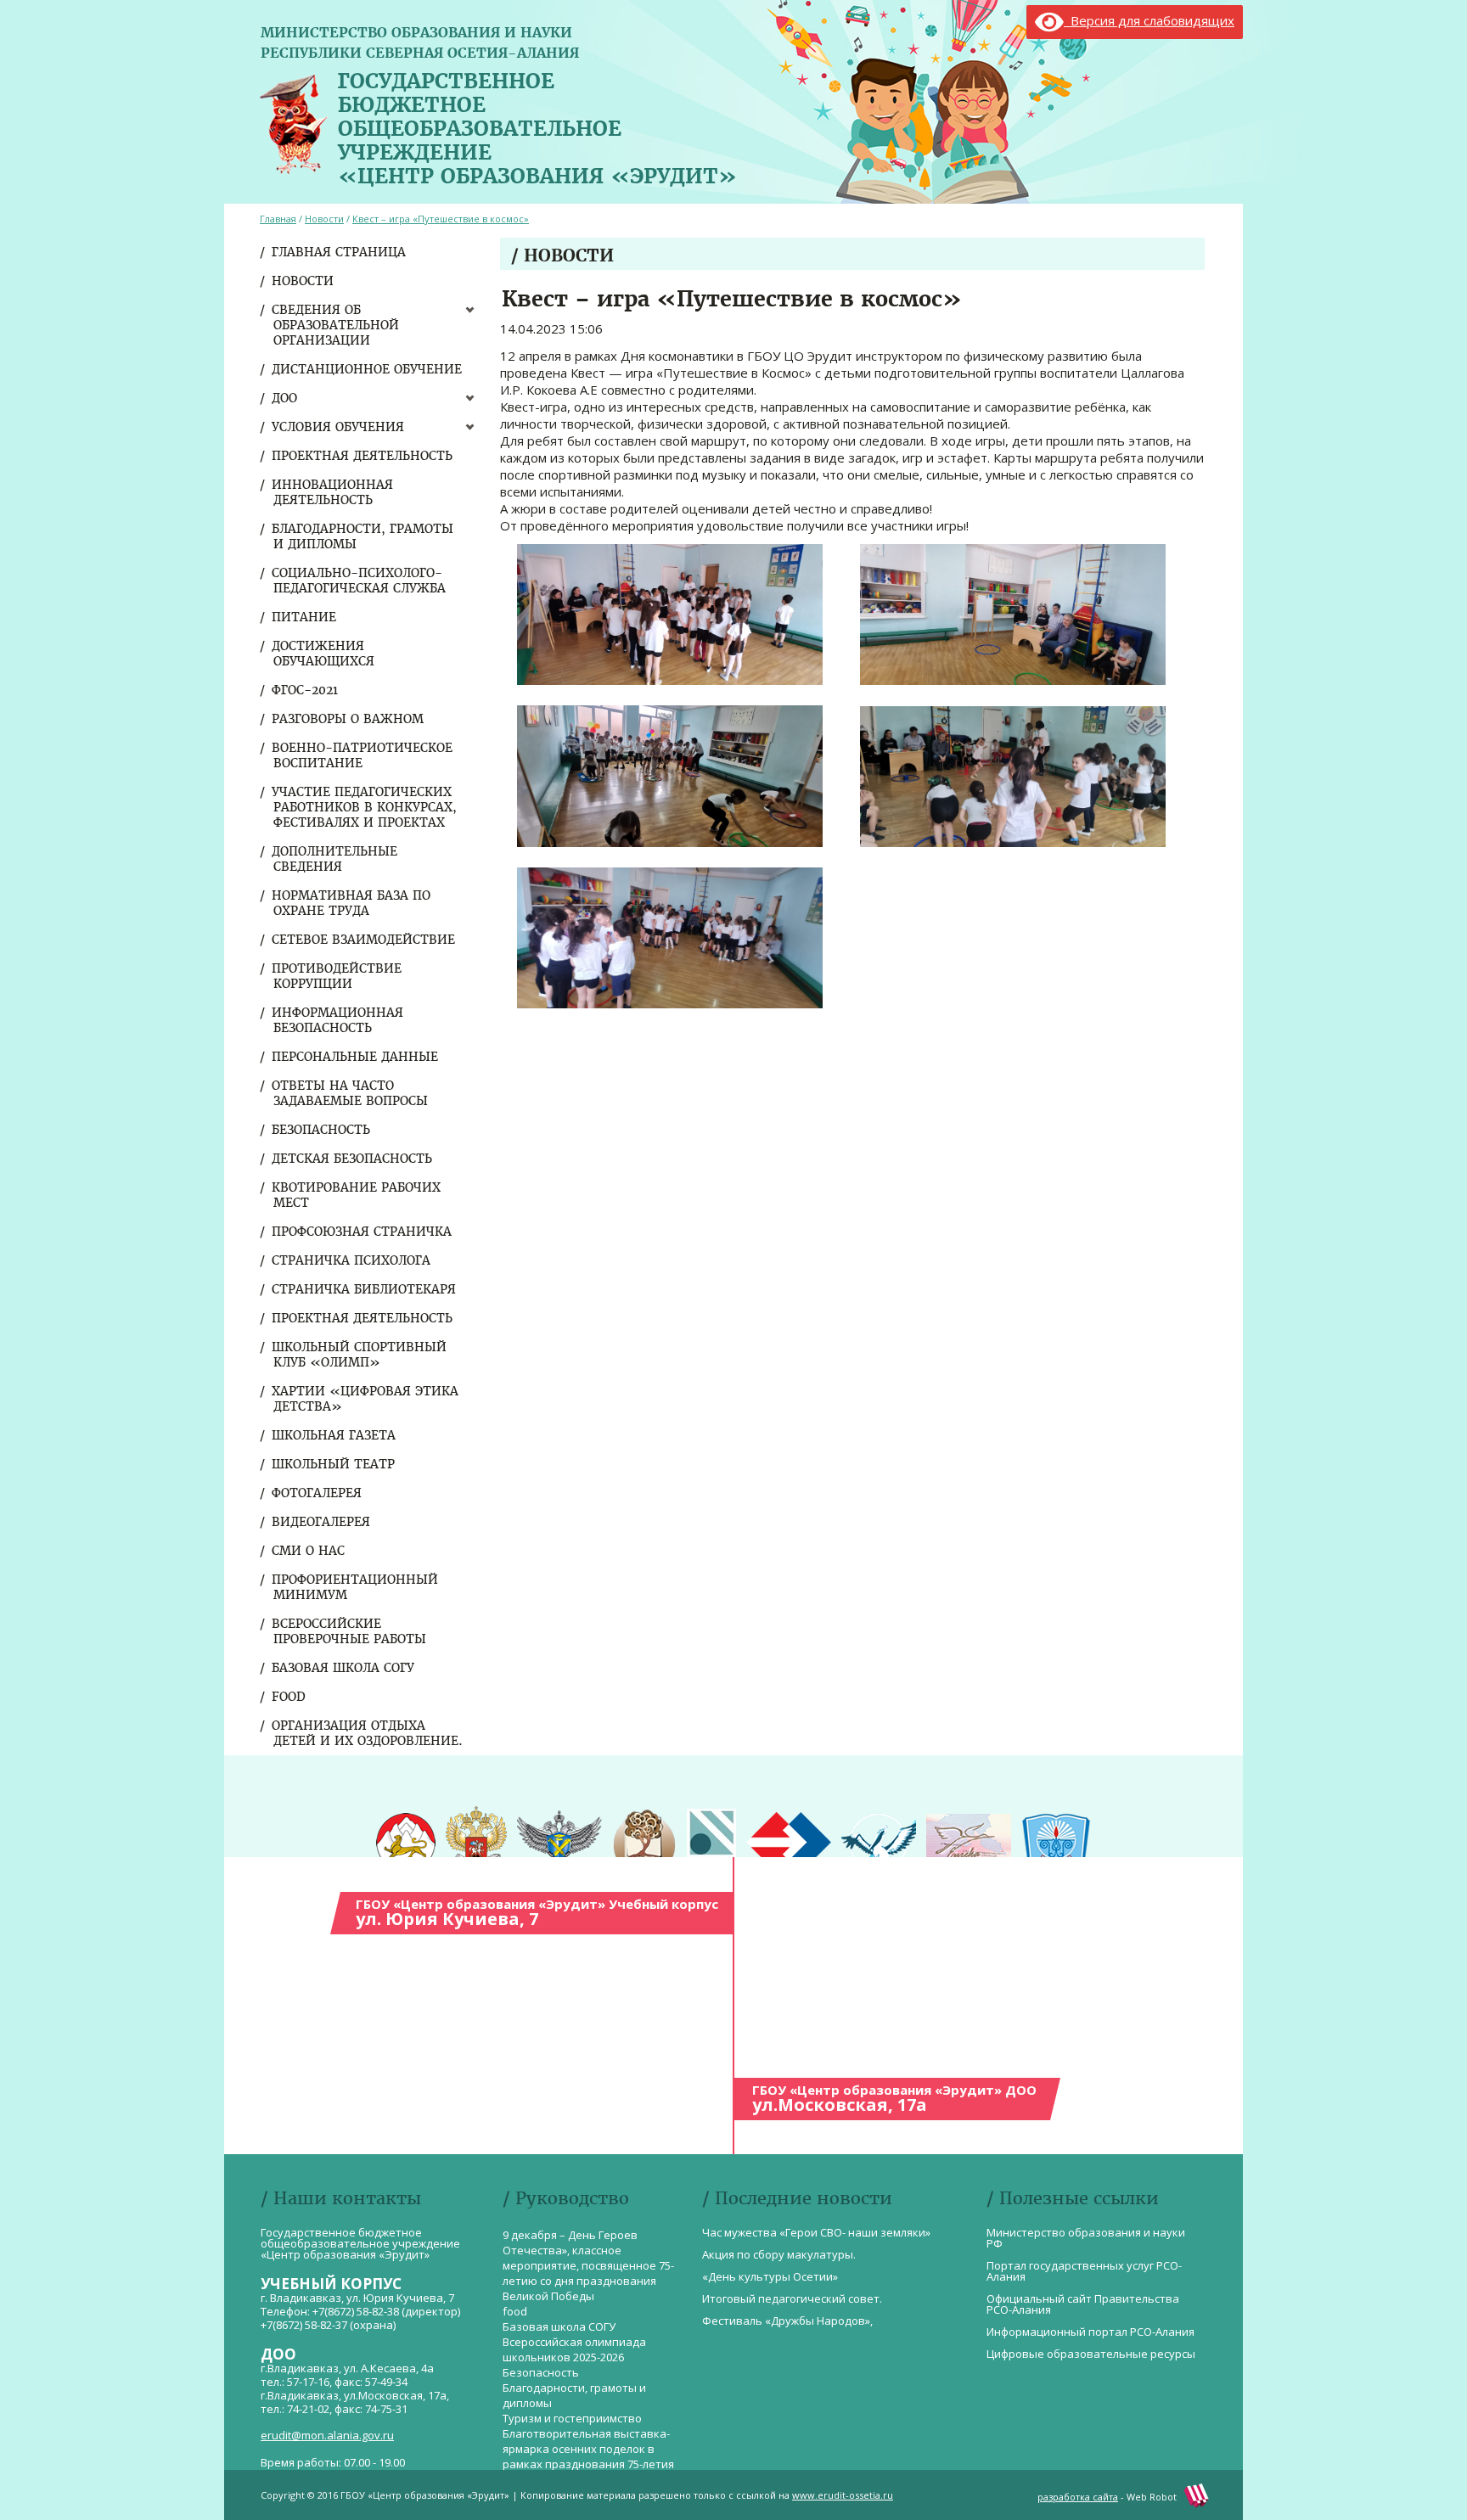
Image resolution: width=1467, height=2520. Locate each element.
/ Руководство (566, 2198)
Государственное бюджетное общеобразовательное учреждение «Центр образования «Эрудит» (537, 125)
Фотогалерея (318, 1493)
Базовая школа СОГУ (344, 1668)
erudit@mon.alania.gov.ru (327, 2435)
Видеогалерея (322, 1522)
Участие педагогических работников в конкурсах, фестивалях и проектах (365, 807)
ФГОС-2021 (306, 690)
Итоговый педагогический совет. (792, 2298)
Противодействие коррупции (337, 976)
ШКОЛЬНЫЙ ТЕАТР (334, 1464)
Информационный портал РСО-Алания (1090, 2332)
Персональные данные (356, 1057)
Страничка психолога (352, 1260)
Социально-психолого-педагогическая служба (360, 581)
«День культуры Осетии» (770, 2276)
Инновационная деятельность (333, 492)
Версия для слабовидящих (1149, 20)
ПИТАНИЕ (305, 617)
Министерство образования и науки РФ (1086, 2238)
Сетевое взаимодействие (364, 940)
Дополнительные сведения (335, 859)
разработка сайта (1078, 2497)
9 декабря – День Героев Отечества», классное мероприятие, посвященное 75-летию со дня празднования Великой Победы (588, 2265)
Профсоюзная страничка (363, 1232)
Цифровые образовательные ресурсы (1091, 2354)
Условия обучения (339, 427)
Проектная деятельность (363, 456)
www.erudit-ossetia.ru (843, 2495)
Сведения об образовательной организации (336, 325)
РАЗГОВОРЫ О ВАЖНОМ (348, 719)
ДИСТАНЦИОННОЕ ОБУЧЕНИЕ (368, 369)
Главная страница (340, 252)
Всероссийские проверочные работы (350, 1631)
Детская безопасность (353, 1159)
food (289, 1697)
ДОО (285, 398)
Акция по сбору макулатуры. (779, 2254)
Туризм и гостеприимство (572, 2418)
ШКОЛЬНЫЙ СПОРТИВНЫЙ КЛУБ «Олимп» (360, 1355)
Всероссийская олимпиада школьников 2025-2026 (574, 2349)
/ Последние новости (797, 2198)
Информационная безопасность (338, 1020)
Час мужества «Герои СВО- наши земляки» (816, 2232)
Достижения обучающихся (324, 654)
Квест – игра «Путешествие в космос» (441, 219)
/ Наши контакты (341, 2198)
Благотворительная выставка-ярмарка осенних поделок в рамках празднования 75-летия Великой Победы (588, 2456)
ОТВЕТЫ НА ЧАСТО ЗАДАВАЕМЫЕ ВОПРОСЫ (351, 1093)
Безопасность (322, 1130)
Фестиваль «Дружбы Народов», (787, 2321)
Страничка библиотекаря (365, 1289)
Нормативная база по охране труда (352, 903)
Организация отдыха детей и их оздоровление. (368, 1733)
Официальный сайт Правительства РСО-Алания (1083, 2304)
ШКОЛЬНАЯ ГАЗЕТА (334, 1435)
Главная (278, 219)
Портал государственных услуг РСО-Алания (1084, 2271)
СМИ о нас (309, 1551)
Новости (304, 281)
